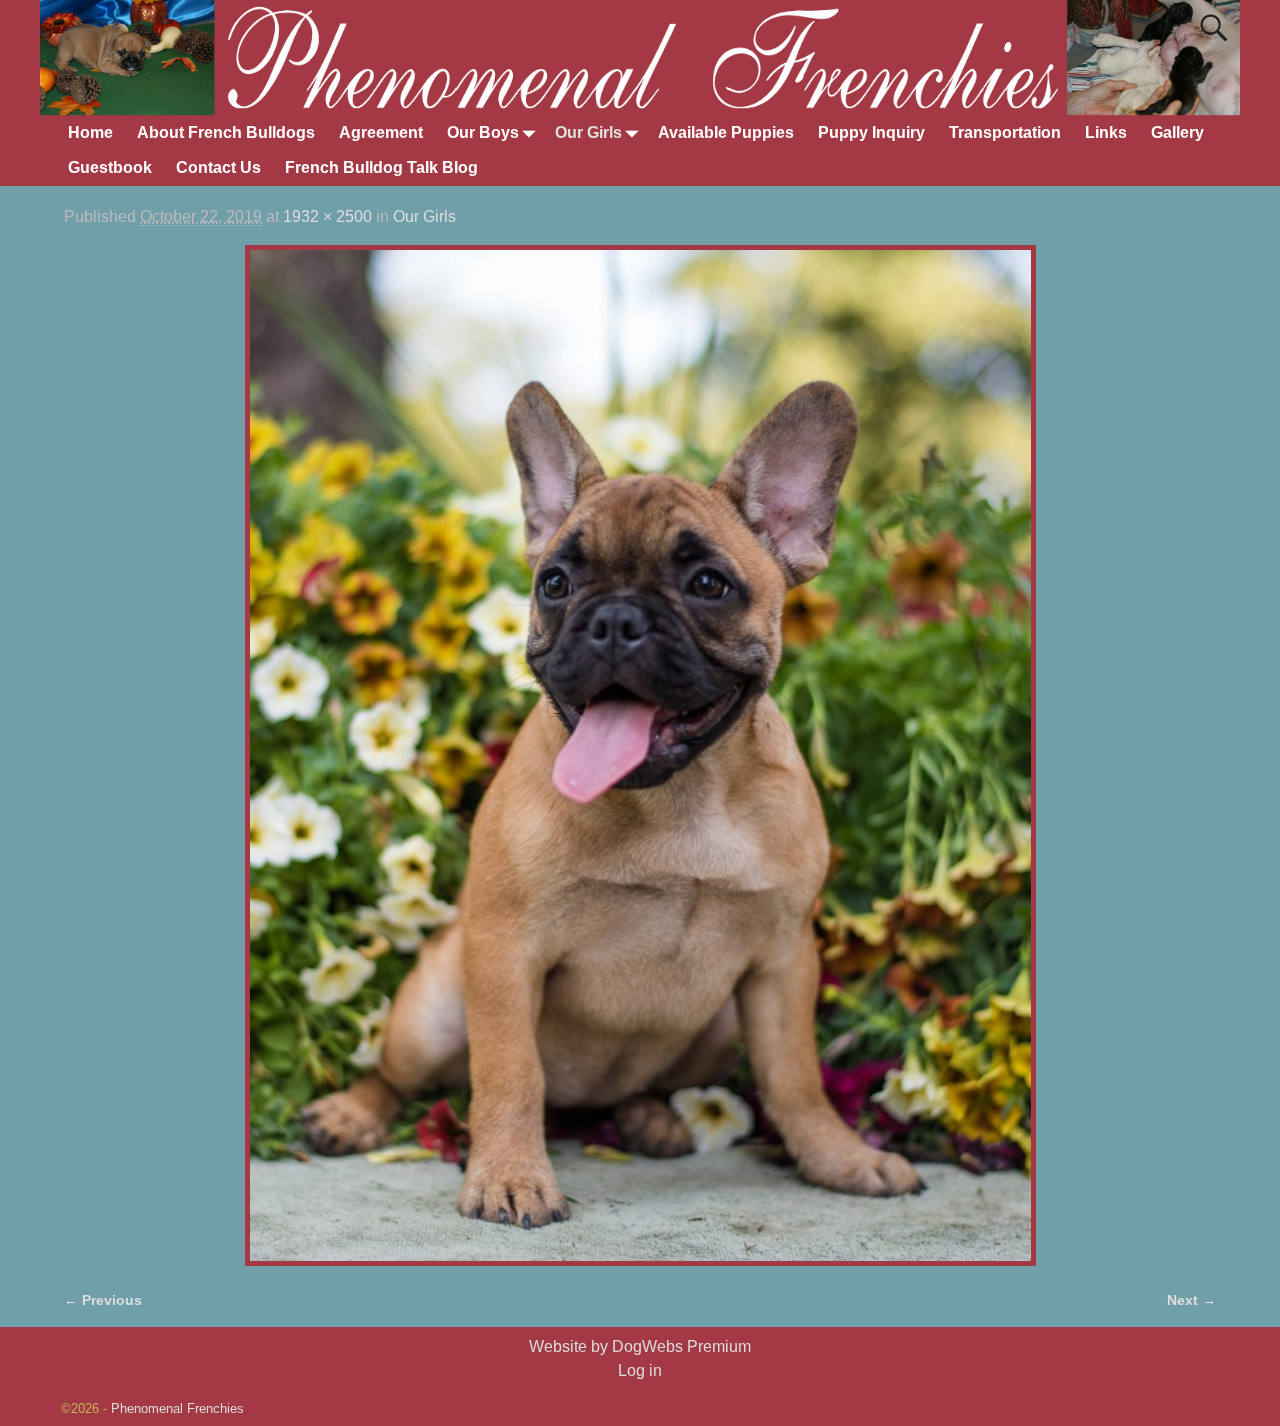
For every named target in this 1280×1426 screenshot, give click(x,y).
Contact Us (218, 167)
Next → (1191, 1300)
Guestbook (110, 167)
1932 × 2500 (327, 216)
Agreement (381, 132)
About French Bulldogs (226, 132)
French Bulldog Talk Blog (381, 167)
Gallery (1177, 132)
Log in (640, 1370)
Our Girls (588, 132)
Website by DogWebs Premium (640, 1346)
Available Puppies (726, 132)
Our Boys (483, 132)
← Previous (103, 1300)
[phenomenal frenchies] (640, 755)
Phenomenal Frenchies (177, 1408)
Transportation (1005, 132)
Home (90, 132)
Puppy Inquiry (871, 132)
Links (1106, 132)
